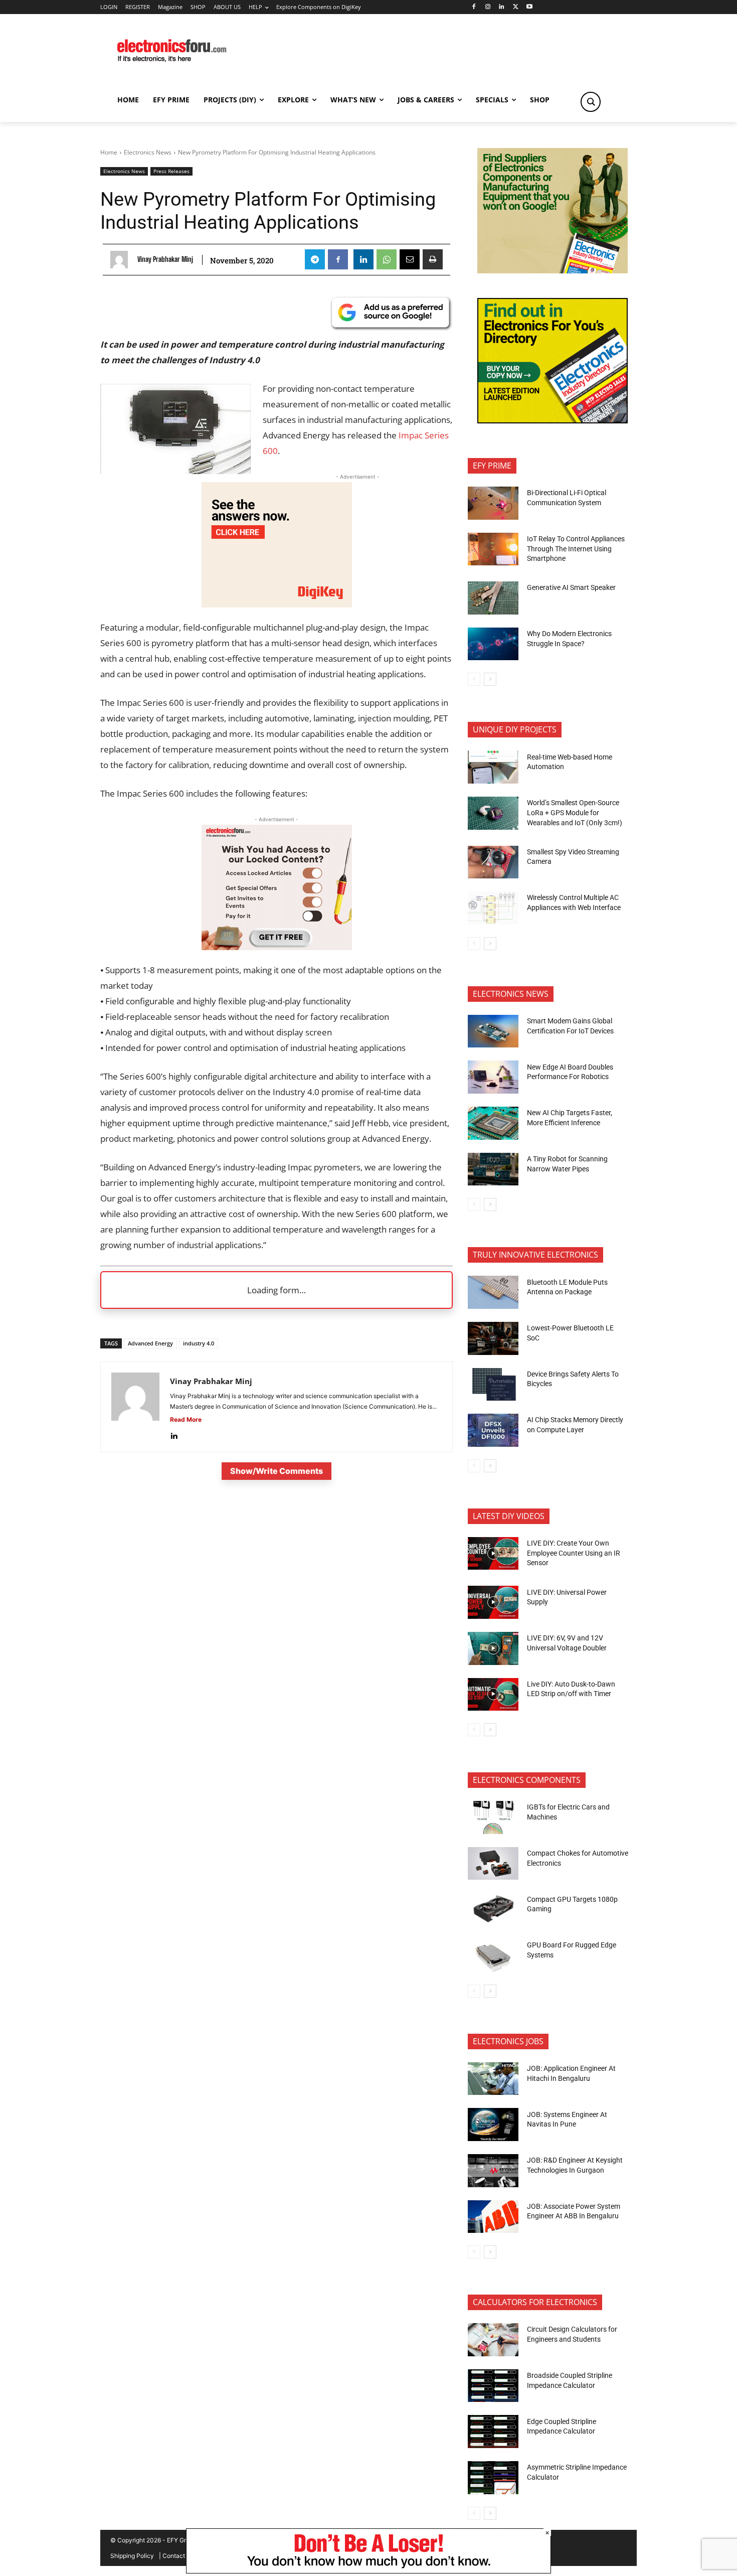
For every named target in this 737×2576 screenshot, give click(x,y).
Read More (186, 1419)
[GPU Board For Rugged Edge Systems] (493, 1955)
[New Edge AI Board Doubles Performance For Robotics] (493, 1077)
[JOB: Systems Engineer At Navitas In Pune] (493, 2125)
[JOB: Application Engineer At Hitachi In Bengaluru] (493, 2079)
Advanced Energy (150, 1343)
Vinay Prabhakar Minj (165, 259)
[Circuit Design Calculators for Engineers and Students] (493, 2340)
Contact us (178, 2556)
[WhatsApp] (387, 259)
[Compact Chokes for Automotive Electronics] (493, 1864)
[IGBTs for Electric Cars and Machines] (493, 1817)
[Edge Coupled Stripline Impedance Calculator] (493, 2432)
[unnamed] (277, 604)
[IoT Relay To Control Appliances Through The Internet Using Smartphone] (493, 549)
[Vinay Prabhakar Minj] (122, 260)
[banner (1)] (277, 947)
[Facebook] (474, 7)
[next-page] (490, 679)
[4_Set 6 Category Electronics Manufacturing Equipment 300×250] (552, 421)
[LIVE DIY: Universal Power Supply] (493, 1602)
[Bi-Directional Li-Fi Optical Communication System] (493, 503)
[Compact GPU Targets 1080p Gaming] (493, 1909)
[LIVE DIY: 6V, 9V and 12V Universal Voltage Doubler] (493, 1648)
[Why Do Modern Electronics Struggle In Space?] (493, 644)
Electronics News (148, 152)
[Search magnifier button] (591, 102)
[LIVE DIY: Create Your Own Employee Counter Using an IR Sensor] (493, 1554)
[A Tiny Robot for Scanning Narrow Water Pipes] (493, 1169)
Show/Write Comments (277, 1471)
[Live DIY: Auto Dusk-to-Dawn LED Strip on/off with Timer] (493, 1695)
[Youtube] (530, 7)
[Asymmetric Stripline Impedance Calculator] (493, 2478)
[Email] (410, 259)
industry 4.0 (199, 1343)
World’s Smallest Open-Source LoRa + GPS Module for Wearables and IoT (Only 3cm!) (575, 812)
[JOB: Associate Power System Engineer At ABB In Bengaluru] (493, 2217)
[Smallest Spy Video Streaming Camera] (493, 862)
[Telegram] (315, 259)
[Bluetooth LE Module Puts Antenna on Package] (493, 1292)
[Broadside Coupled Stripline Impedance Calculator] (493, 2386)
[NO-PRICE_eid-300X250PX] (552, 271)
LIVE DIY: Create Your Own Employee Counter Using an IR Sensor (574, 1553)
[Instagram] (488, 7)
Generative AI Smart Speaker (571, 587)
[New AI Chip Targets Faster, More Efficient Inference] (493, 1123)
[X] (516, 7)
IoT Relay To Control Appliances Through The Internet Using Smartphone (576, 549)
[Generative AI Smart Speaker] (493, 598)
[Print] (433, 259)
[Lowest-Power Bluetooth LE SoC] (493, 1338)
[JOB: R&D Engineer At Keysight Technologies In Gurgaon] (493, 2171)
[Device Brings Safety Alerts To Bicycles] (493, 1385)
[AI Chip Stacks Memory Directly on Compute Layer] (493, 1430)
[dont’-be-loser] (368, 2571)
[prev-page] (474, 679)
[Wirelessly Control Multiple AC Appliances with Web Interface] (493, 908)
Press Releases (171, 171)
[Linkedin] (502, 7)
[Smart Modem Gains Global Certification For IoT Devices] (493, 1031)
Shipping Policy (132, 2556)
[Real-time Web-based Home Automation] (493, 767)
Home (109, 152)
